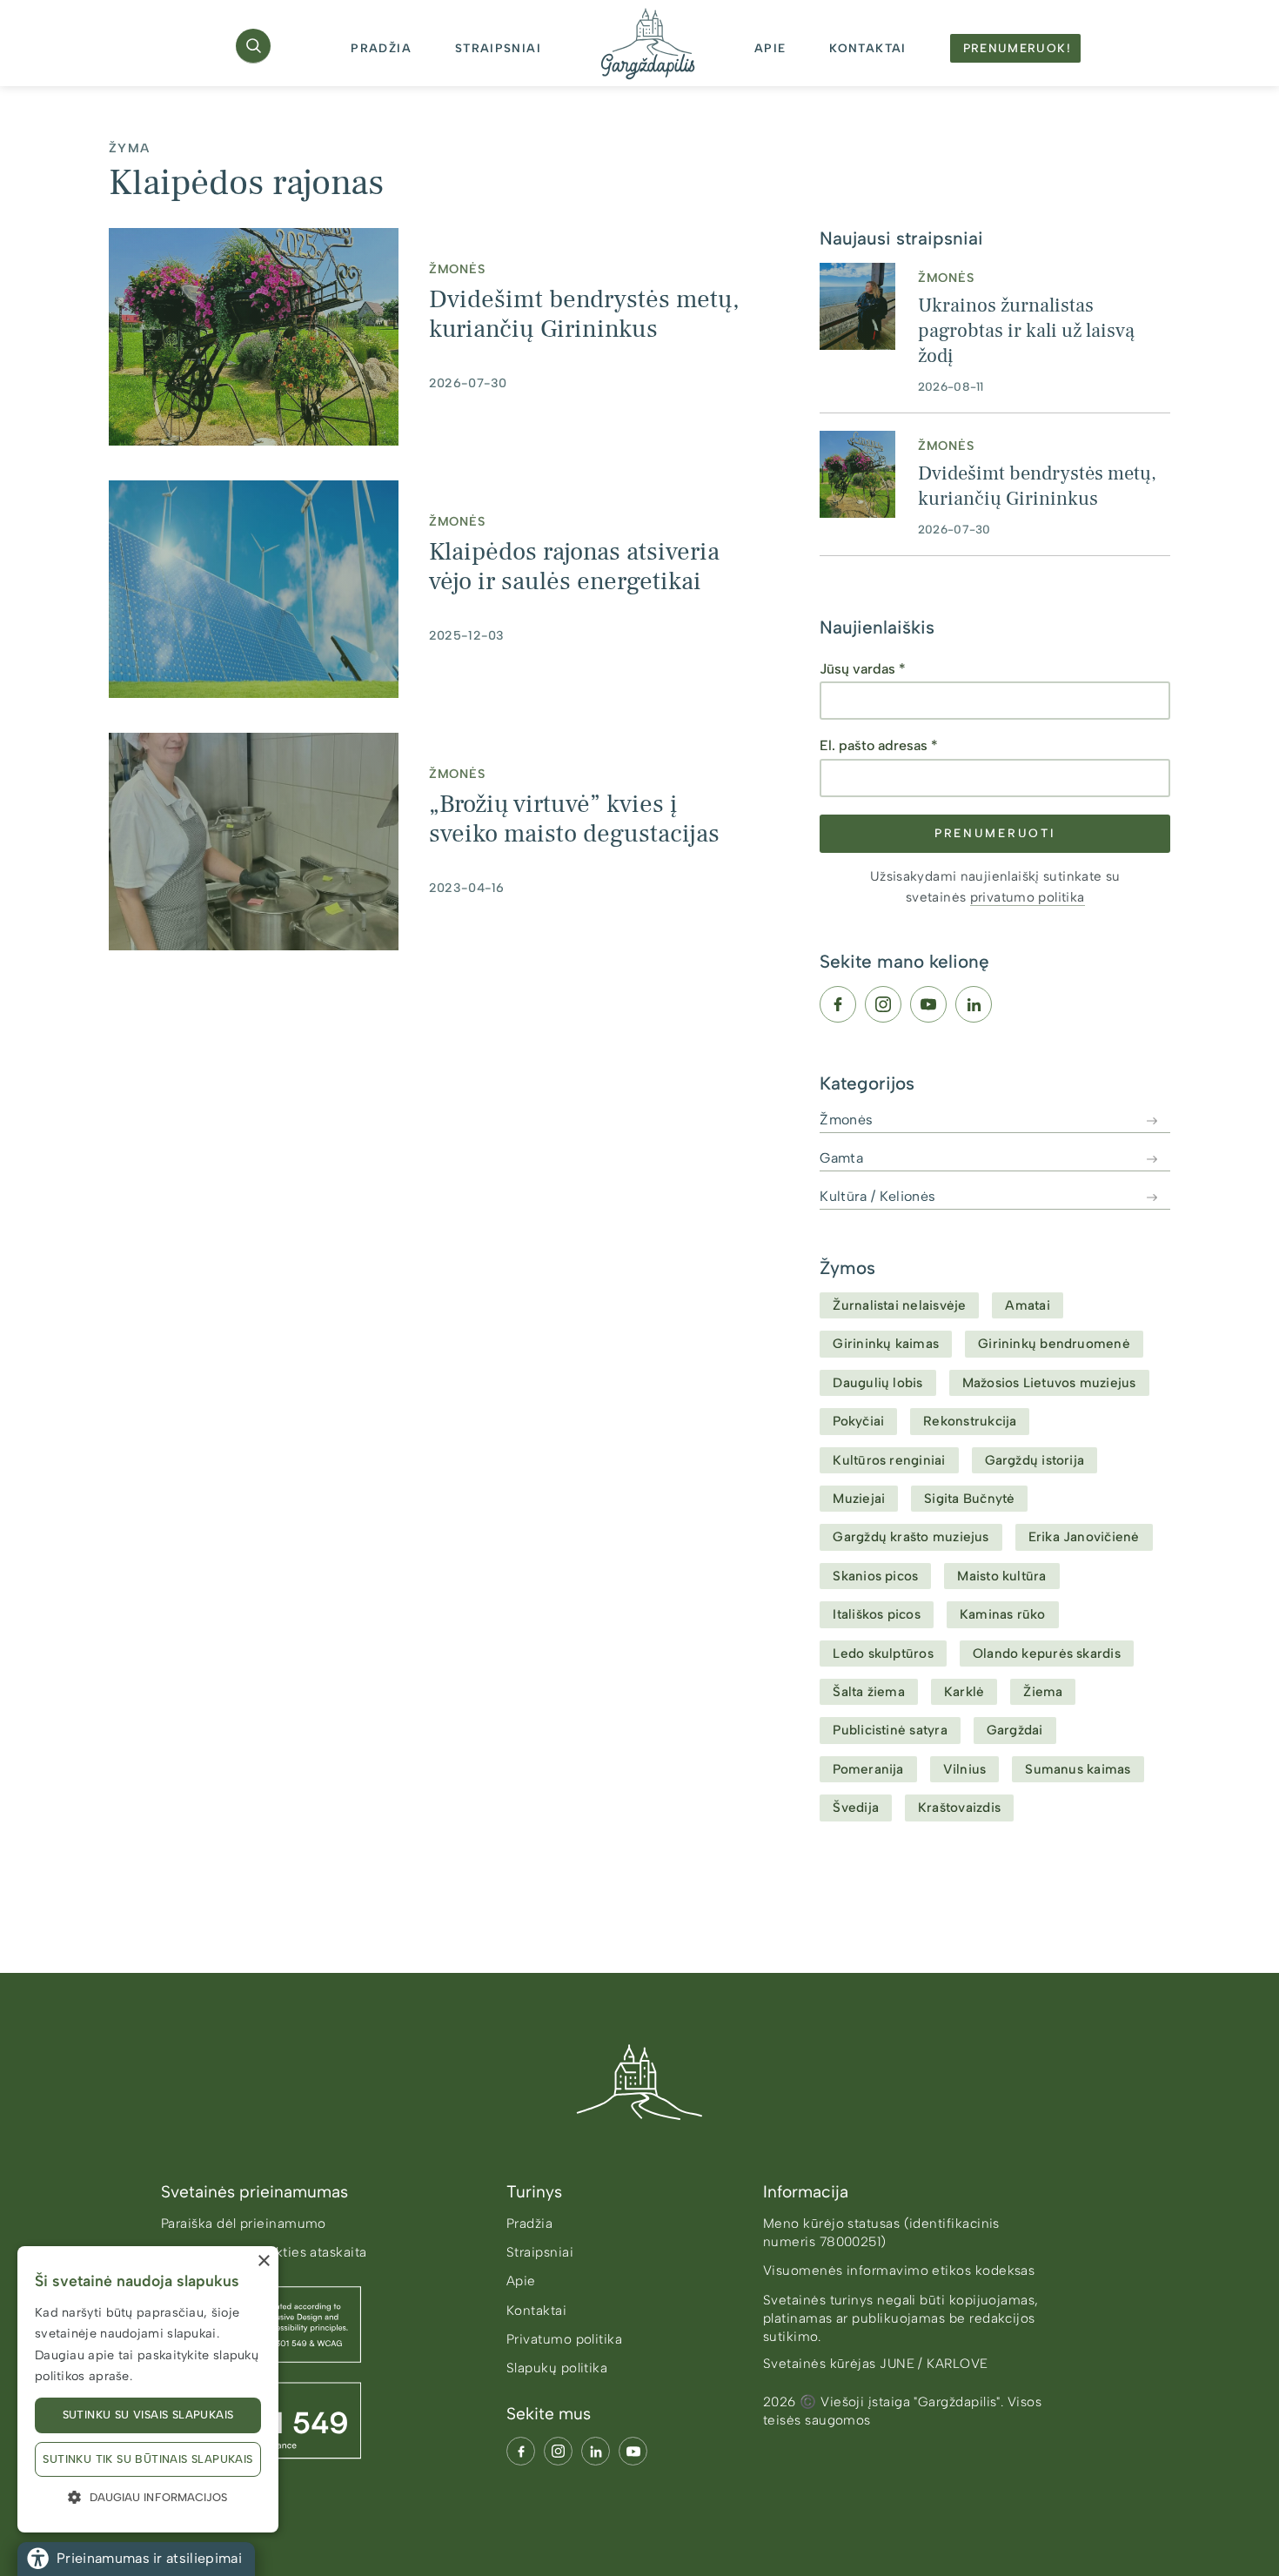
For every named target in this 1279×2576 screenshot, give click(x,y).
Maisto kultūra (1001, 1576)
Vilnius (965, 1769)
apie (770, 48)
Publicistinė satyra (890, 1730)
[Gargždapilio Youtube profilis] (928, 1004)
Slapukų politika (557, 2368)
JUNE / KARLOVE (934, 2364)
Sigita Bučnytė (969, 1499)
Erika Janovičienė (1084, 1537)
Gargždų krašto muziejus (911, 1537)
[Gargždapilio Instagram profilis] (883, 1004)
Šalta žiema (869, 1692)
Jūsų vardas (863, 669)
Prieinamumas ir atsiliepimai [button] (149, 2558)
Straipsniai (540, 2252)
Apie (521, 2281)
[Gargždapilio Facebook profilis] (838, 1004)
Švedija (856, 1808)
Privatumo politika (564, 2339)
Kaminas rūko (1003, 1614)
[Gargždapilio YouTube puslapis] (633, 2451)
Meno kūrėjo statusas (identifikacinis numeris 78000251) (881, 2233)
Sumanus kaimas (1078, 1769)
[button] (253, 46)
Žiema (1043, 1692)
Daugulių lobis (877, 1383)
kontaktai (867, 48)
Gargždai (1015, 1730)
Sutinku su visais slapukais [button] (148, 2415)
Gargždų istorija (1035, 1460)
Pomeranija (868, 1769)
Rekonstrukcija (970, 1421)
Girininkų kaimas (886, 1344)
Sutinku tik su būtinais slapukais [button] (147, 2459)
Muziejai (859, 1499)
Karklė (964, 1692)
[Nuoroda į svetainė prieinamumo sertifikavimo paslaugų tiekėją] (316, 2372)
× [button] (263, 2261)
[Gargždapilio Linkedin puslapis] (596, 2451)
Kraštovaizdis (959, 1808)
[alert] (148, 2389)
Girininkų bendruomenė (1054, 1344)
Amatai (1027, 1305)
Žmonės (457, 268)
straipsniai (498, 48)
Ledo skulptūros (883, 1654)
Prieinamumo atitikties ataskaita (264, 2252)
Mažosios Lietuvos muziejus (1049, 1383)
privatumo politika (1028, 897)
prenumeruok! (1017, 48)
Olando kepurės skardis (1047, 1654)
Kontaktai (536, 2311)
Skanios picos (875, 1576)
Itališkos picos (876, 1614)
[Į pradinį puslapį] (639, 2082)
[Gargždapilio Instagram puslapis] (558, 2451)
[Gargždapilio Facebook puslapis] (521, 2451)
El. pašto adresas (879, 745)
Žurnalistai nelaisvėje (899, 1305)
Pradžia (381, 48)
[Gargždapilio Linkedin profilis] (974, 1004)
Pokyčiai (858, 1421)
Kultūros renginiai (889, 1460)
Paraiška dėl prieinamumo (244, 2224)
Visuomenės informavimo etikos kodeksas (899, 2271)
